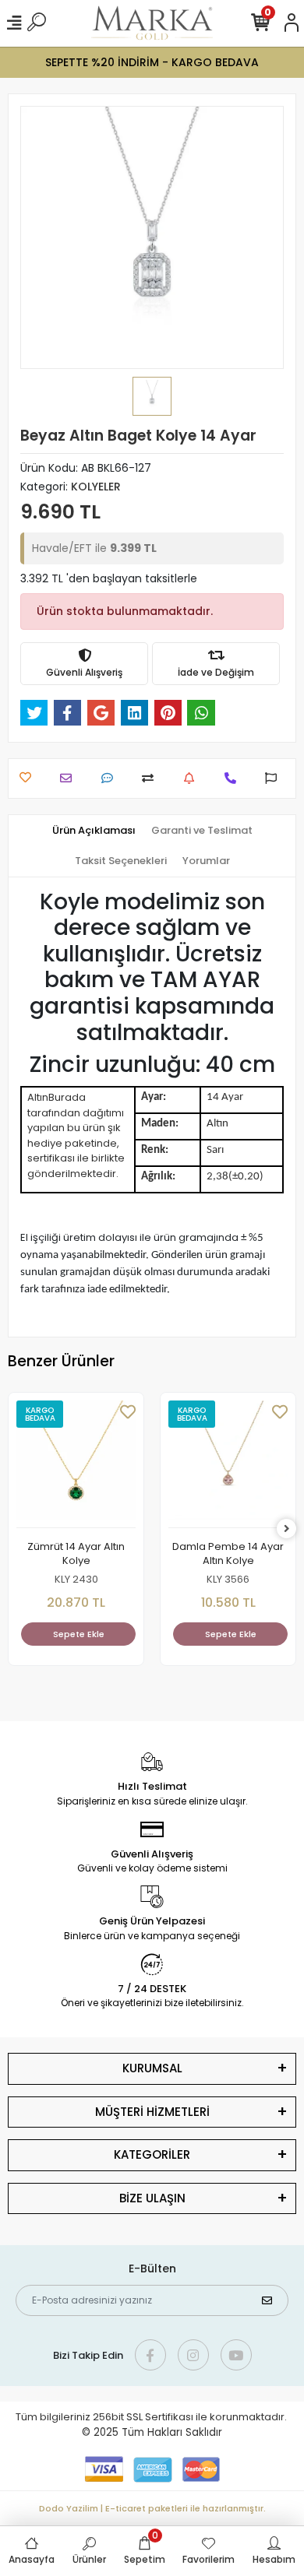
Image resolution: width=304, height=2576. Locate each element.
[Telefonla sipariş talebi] (234, 778)
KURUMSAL (152, 2068)
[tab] (94, 831)
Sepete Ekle (79, 1634)
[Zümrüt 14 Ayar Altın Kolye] (76, 1464)
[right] (287, 1529)
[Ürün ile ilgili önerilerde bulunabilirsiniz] (275, 778)
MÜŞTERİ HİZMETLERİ (152, 2112)
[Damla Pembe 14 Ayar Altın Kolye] (228, 1464)
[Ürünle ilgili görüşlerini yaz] (111, 778)
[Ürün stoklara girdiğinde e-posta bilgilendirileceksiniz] (193, 778)
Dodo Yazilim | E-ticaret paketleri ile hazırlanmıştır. (152, 2508)
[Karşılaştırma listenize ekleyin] (152, 778)
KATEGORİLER (152, 2154)
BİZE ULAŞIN (152, 2198)
